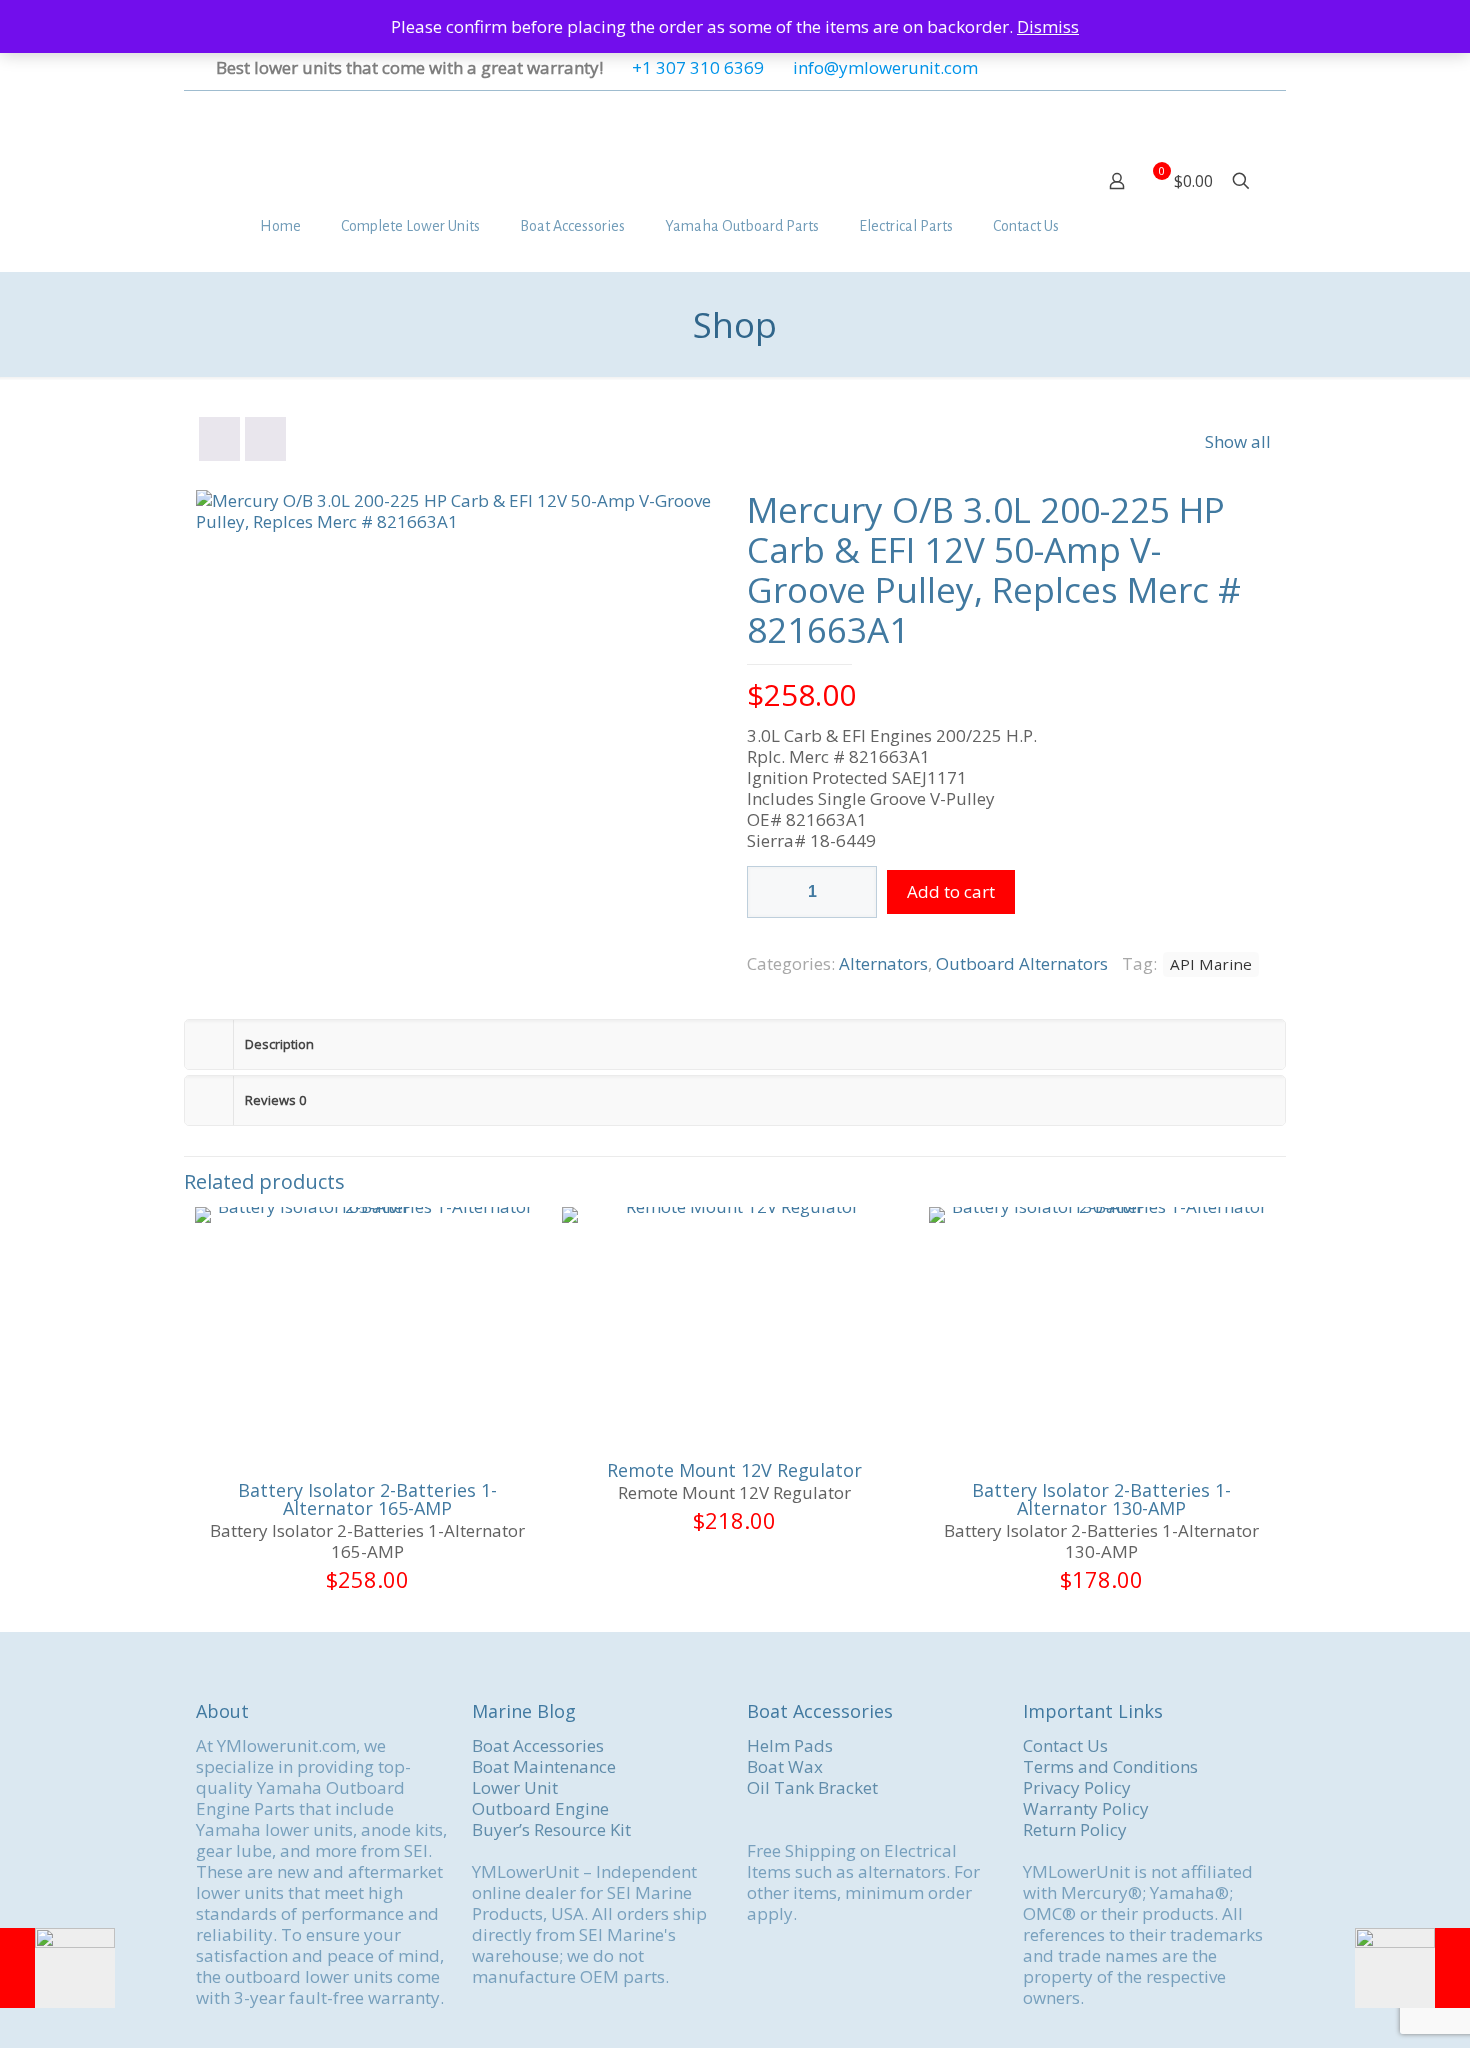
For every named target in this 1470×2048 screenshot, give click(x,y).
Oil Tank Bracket (812, 1787)
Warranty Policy (1086, 1808)
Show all (1238, 441)
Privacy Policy (1077, 1787)
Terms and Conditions (1110, 1766)
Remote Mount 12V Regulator (734, 1470)
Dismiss (1048, 26)
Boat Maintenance (544, 1766)
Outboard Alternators (1022, 963)
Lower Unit (515, 1787)
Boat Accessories (538, 1745)
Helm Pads (790, 1745)
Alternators (883, 963)
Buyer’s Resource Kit (551, 1829)
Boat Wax (785, 1766)
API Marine (1211, 964)
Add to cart (951, 891)
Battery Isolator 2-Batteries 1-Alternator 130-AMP (1101, 1499)
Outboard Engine (540, 1808)
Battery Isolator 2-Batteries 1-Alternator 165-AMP (367, 1499)
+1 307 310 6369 (698, 67)
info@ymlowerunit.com (885, 67)
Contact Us (1065, 1745)
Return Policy (1075, 1829)
